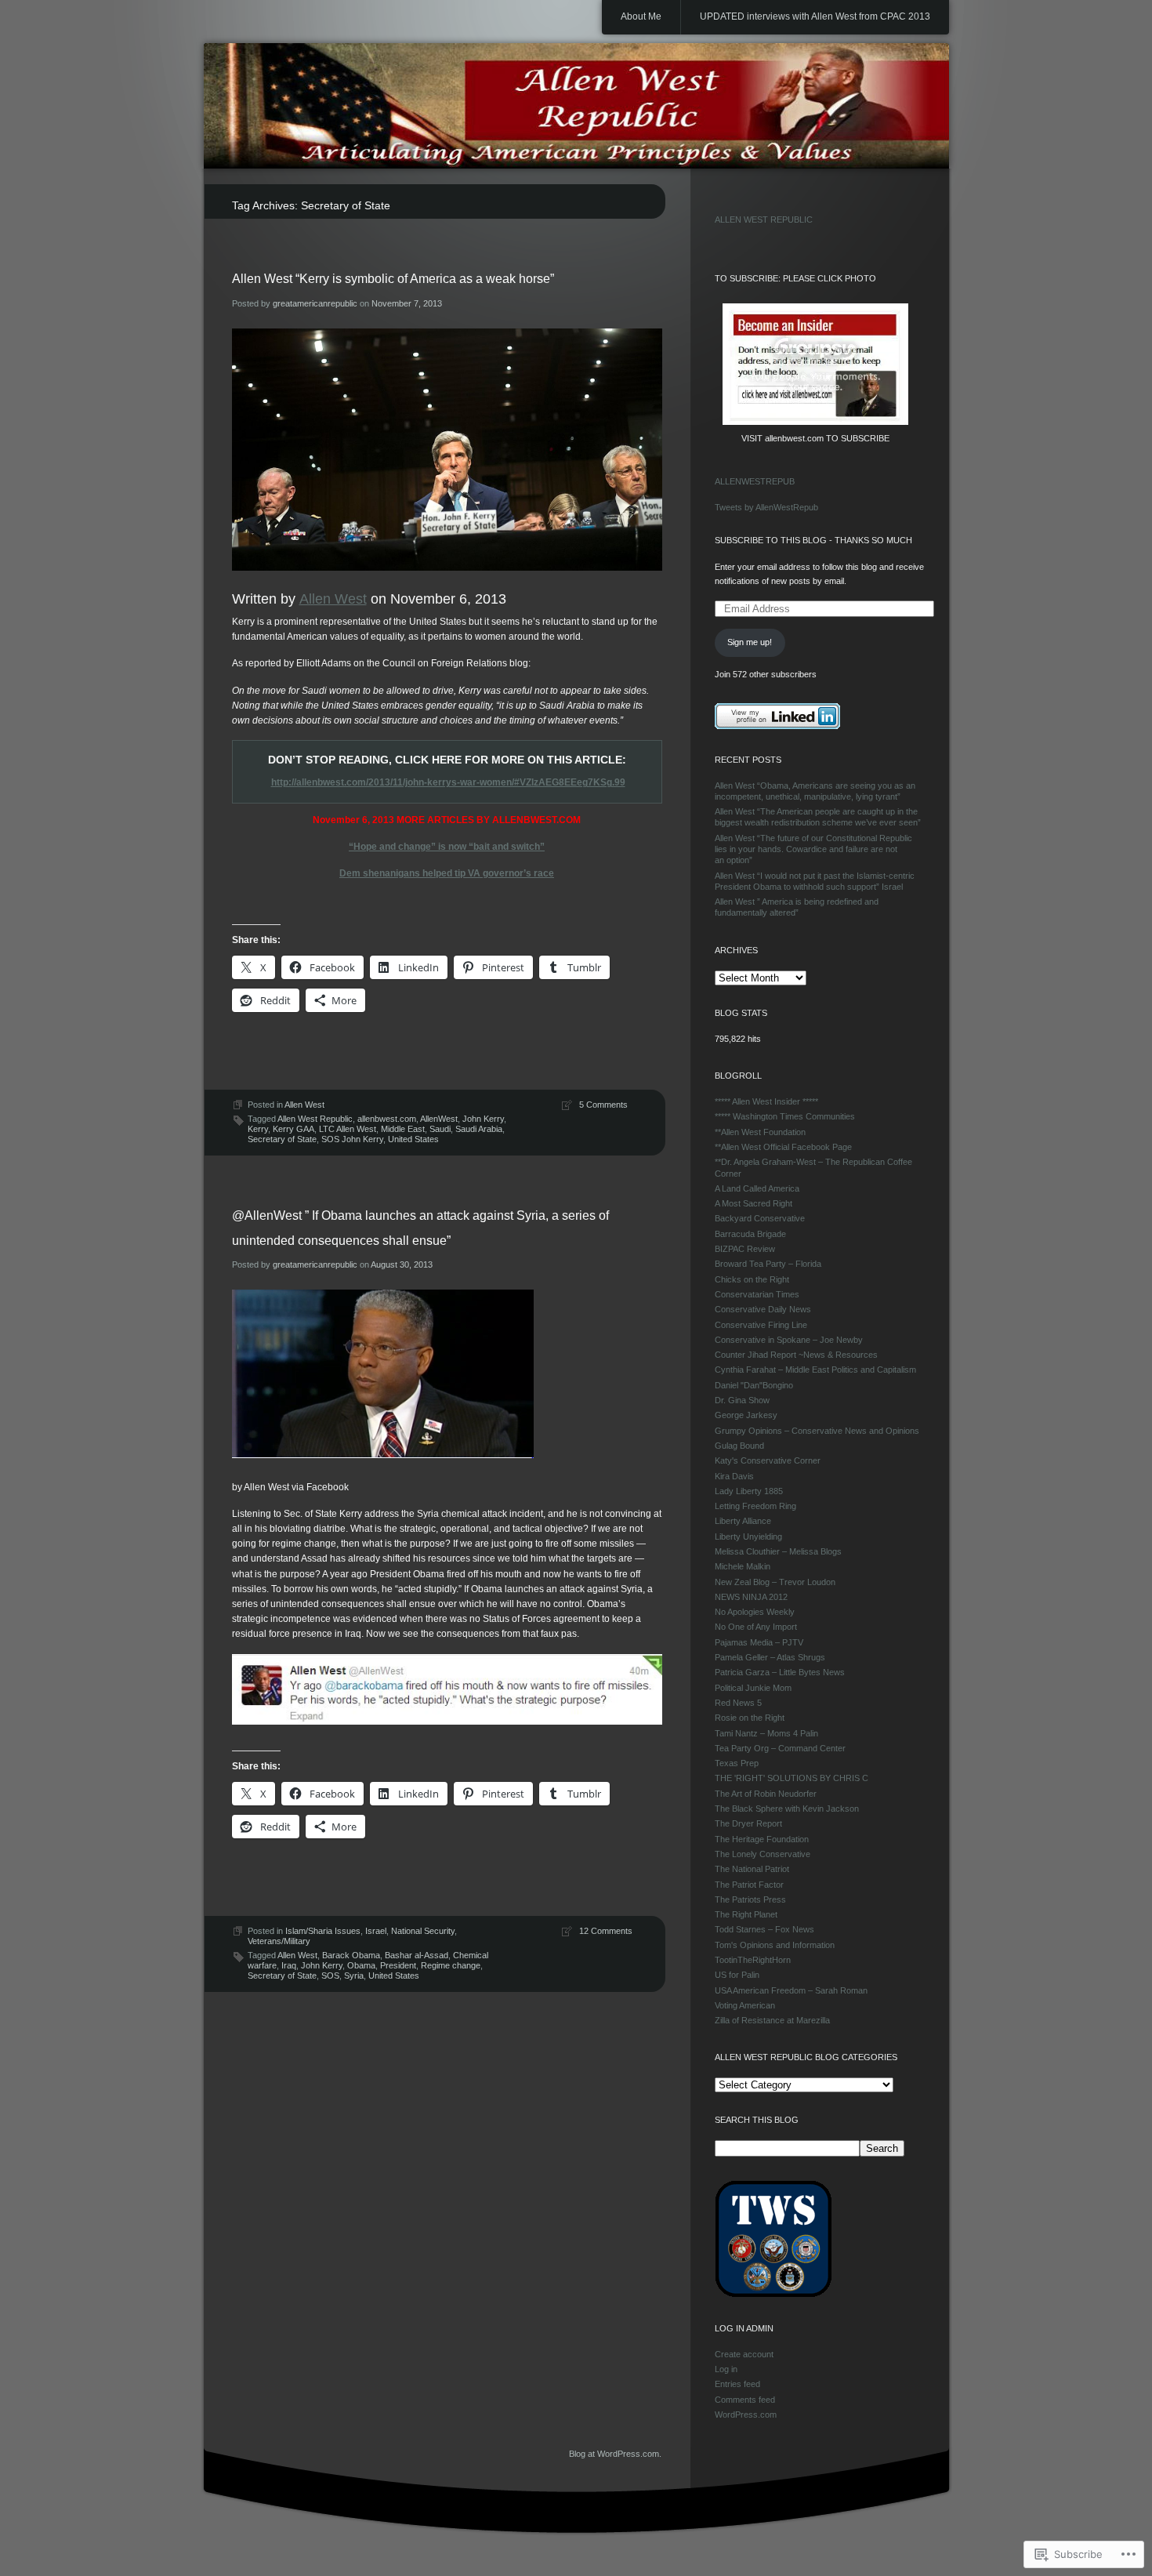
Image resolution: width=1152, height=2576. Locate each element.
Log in (726, 2369)
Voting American (745, 2005)
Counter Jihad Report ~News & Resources (796, 1355)
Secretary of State (282, 1139)
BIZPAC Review (745, 1249)
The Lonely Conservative (763, 1854)
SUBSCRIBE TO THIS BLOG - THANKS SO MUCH (813, 540)
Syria (354, 1976)
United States (413, 1139)
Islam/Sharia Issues (323, 1931)
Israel (376, 1931)
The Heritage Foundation (762, 1839)
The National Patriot (752, 1869)
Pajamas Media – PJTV (759, 1642)
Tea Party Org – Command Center (780, 1748)
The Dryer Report (748, 1823)
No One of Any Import (756, 1627)
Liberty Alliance (743, 1521)
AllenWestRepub (755, 481)
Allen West (333, 599)
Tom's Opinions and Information (775, 1945)
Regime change (451, 1965)
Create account (744, 2354)
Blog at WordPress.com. (615, 2454)
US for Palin (737, 1975)
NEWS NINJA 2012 (751, 1597)
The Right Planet (746, 1914)
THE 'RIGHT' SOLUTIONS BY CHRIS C (792, 1778)
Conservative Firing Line (761, 1325)
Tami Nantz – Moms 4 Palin (766, 1733)
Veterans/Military (279, 1941)
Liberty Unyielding (748, 1537)
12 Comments (606, 1931)
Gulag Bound (739, 1446)
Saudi (440, 1129)
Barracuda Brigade (750, 1234)
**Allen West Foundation (760, 1132)
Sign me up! (750, 642)
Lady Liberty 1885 (749, 1491)
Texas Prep (737, 1763)
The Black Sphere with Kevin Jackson (787, 1809)
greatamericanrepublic (315, 303)
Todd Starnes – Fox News (764, 1929)
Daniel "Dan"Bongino (754, 1385)
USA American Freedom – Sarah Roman (791, 1990)
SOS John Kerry (352, 1139)
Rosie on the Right (750, 1718)
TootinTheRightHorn (753, 1960)
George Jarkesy (746, 1415)
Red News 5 (738, 1703)
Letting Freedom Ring (755, 1506)
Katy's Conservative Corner (768, 1460)
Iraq (289, 1965)
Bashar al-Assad (417, 1955)
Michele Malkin (743, 1566)
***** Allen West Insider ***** (766, 1101)
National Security (423, 1931)
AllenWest (439, 1119)
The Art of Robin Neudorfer (766, 1794)
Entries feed (737, 2384)
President (398, 1965)
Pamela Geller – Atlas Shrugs (770, 1657)
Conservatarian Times (757, 1294)
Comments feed (745, 2400)
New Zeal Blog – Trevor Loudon (775, 1582)
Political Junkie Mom (753, 1688)
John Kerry (483, 1119)
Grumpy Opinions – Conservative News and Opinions (817, 1431)
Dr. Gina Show (742, 1400)
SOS (330, 1976)
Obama (361, 1965)
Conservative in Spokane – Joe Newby (789, 1340)
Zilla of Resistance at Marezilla (772, 2020)
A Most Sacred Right (754, 1203)
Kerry (258, 1129)
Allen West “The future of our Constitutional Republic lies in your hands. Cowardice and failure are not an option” (813, 849)
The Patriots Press (750, 1899)
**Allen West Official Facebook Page (783, 1147)
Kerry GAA (293, 1129)
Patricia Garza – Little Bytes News (780, 1672)
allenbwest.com (387, 1119)
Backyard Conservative (760, 1218)
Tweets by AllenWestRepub (766, 507)
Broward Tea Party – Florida (768, 1264)
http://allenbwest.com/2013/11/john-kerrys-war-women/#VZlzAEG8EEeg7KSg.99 (448, 782)
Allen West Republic (315, 1119)
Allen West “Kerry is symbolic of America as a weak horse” (393, 279)
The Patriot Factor (749, 1885)
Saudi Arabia (479, 1129)
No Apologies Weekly (755, 1612)
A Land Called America (757, 1188)
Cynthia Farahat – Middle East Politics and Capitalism (815, 1370)
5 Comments (603, 1105)
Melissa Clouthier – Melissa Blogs (778, 1551)
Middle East (403, 1129)
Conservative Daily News (763, 1309)
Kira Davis (734, 1476)
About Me (641, 16)
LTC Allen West (348, 1129)
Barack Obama (351, 1955)
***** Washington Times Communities (785, 1116)
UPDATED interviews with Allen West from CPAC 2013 (815, 16)
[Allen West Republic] (576, 107)
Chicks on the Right (752, 1279)
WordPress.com (746, 2415)
